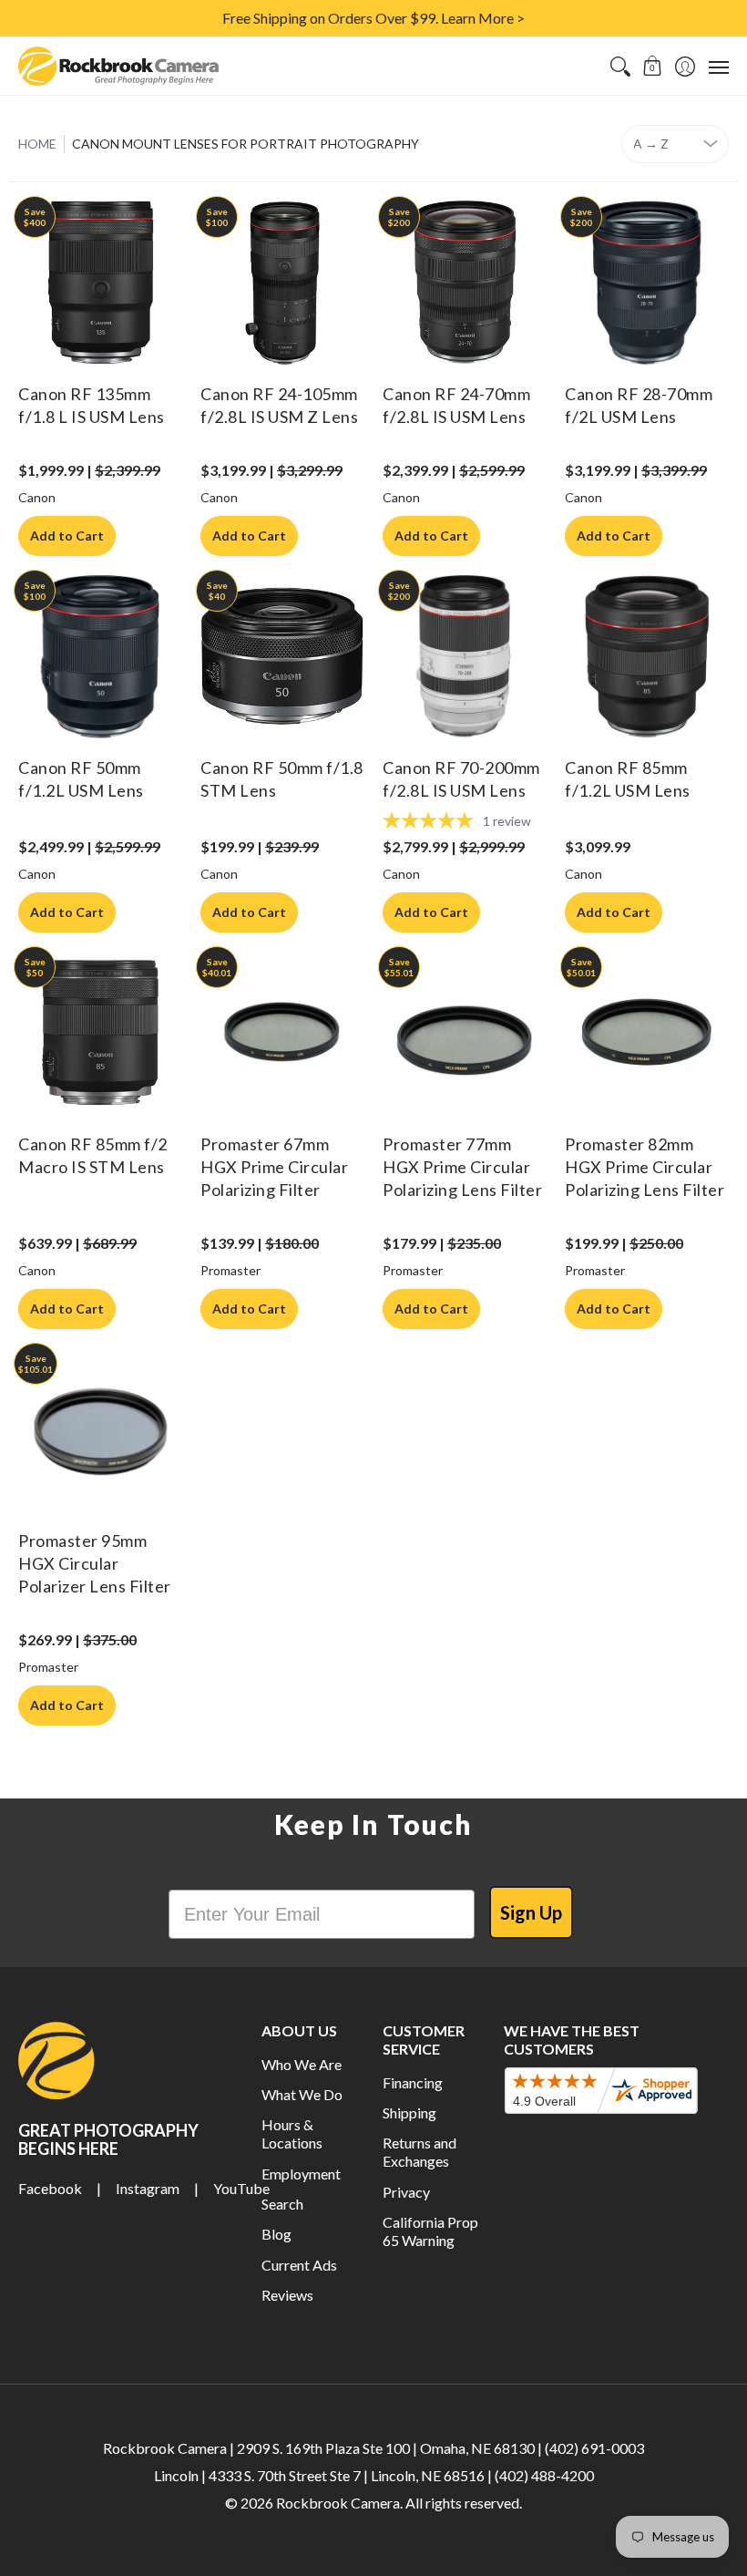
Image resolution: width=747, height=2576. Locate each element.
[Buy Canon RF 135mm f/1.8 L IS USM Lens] (100, 283)
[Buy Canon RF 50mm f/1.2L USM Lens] (100, 656)
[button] (653, 66)
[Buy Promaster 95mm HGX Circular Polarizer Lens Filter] (100, 1429)
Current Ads (299, 2265)
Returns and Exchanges (420, 2152)
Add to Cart (67, 536)
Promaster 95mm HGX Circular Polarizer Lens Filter (95, 1563)
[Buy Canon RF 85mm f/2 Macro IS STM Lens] (100, 1033)
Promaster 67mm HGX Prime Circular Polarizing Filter (274, 1167)
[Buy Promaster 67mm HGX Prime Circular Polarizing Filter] (282, 1033)
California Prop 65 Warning (430, 2231)
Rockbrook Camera (338, 2503)
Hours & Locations (292, 2133)
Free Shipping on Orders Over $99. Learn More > (373, 18)
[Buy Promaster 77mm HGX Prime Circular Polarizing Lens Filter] (465, 1033)
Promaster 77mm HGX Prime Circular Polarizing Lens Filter (462, 1167)
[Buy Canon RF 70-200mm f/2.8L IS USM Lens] (465, 656)
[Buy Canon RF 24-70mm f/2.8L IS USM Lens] (465, 283)
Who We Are (302, 2064)
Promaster (230, 1270)
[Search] (620, 66)
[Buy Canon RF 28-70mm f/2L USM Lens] (647, 283)
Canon (37, 497)
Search (282, 2204)
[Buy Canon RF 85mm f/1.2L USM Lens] (647, 656)
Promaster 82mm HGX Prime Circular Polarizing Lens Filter (645, 1167)
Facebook (50, 2188)
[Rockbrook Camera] (118, 66)
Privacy (406, 2192)
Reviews (287, 2295)
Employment (301, 2174)
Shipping (409, 2112)
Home (37, 144)
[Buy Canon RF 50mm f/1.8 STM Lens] (282, 656)
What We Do (302, 2094)
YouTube (241, 2188)
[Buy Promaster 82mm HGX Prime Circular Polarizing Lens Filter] (647, 1033)
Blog (276, 2234)
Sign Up (531, 1912)
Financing (413, 2082)
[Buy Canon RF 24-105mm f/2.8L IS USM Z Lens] (282, 283)
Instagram (148, 2188)
